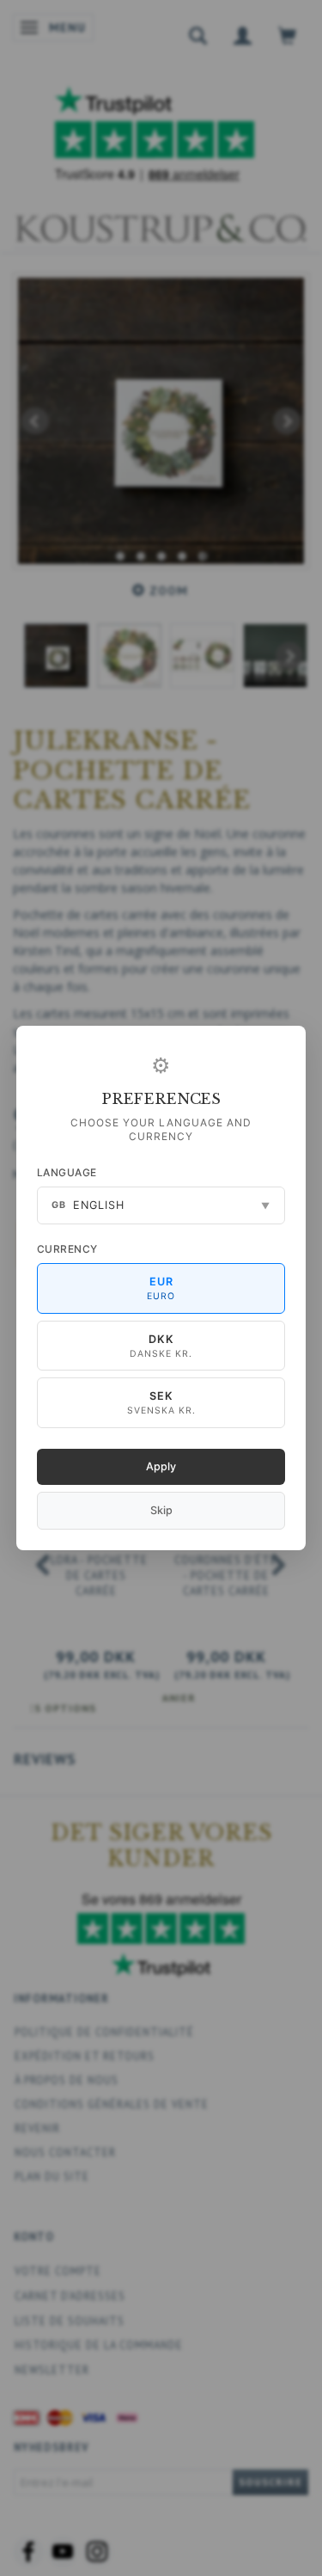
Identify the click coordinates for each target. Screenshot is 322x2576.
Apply (161, 1466)
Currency (67, 1249)
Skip (161, 1510)
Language (67, 1172)
